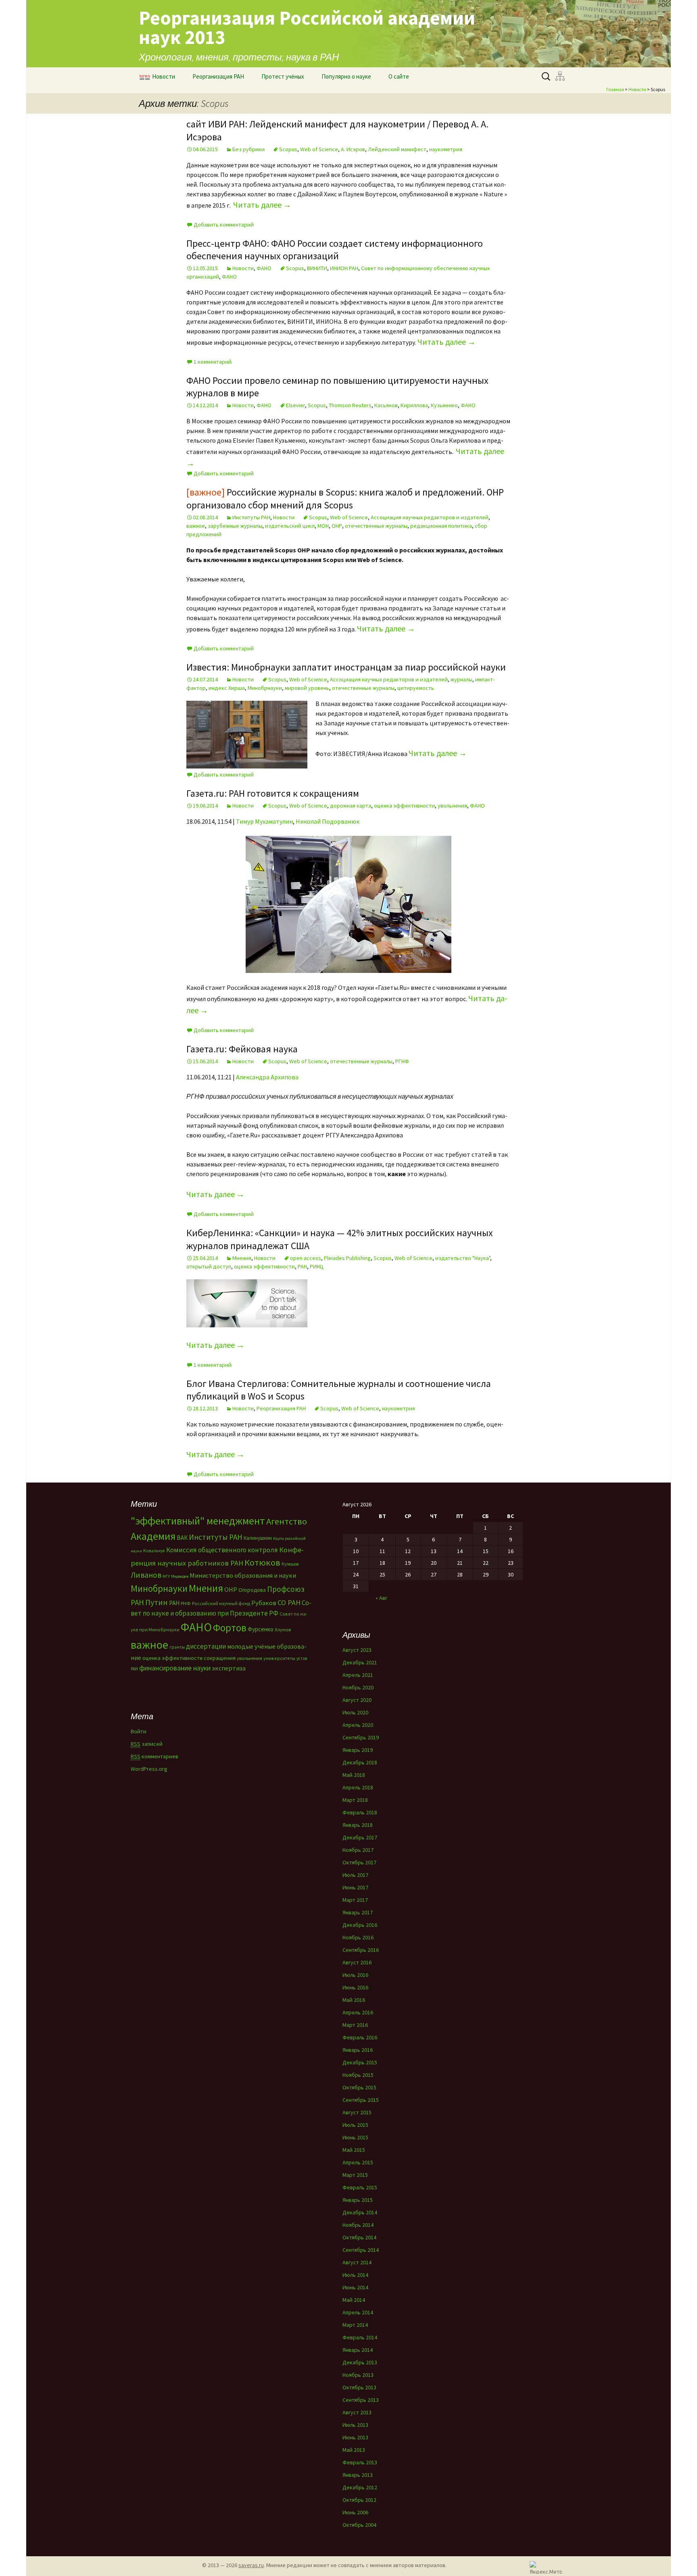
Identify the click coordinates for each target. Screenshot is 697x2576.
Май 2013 (354, 2450)
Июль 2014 (355, 2275)
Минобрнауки (265, 688)
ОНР (337, 526)
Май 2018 (354, 1775)
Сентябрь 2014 (361, 2250)
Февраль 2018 (360, 1812)
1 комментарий (213, 362)
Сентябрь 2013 (361, 2400)
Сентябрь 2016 (361, 1950)
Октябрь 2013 (359, 2387)
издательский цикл (290, 526)
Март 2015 (355, 2175)
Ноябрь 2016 (358, 1937)
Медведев (180, 1576)
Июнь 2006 (355, 2512)
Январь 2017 (358, 1912)
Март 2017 (355, 1900)
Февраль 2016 (360, 2037)
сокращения (220, 1658)
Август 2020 (357, 1700)
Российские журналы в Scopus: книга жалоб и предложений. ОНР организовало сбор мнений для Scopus (345, 498)
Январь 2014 (358, 2350)
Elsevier (295, 405)
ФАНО (264, 268)
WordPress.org (149, 1769)
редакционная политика (441, 526)
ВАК (182, 1538)
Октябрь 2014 (359, 2237)
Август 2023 (357, 1650)
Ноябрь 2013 (358, 2375)
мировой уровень (307, 688)
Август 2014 (357, 2262)
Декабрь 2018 (360, 1762)
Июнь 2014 (355, 2287)
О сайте (399, 76)
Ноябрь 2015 (358, 2075)
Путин (157, 1602)
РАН (302, 1266)
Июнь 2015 (355, 2137)
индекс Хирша (227, 688)
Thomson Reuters (350, 405)
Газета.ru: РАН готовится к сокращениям (273, 793)
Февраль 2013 (360, 2462)
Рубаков (264, 1603)
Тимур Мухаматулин (264, 821)
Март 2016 (355, 2025)
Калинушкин (258, 1538)
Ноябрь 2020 (358, 1687)
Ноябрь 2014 (358, 2225)
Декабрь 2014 (360, 2212)
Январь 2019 (358, 1750)
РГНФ (402, 1061)
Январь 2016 (358, 2050)
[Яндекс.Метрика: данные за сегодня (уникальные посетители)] (546, 2567)
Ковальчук (154, 1551)
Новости (164, 76)
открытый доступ (209, 1266)
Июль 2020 (355, 1712)
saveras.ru (251, 2565)
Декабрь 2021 (360, 1662)
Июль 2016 (355, 1975)
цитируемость (416, 688)
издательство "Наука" (463, 1258)
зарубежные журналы (235, 526)
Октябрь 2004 (359, 2525)
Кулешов (290, 1564)
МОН (323, 526)
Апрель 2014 (358, 2312)
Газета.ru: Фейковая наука (242, 1049)
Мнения (242, 1258)
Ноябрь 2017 (358, 1850)
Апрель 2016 (358, 2012)
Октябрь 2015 (359, 2087)
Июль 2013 (355, 2425)
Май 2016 (354, 2000)
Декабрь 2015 (360, 2062)
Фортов (230, 1628)
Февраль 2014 (360, 2337)
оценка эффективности (404, 806)
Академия (153, 1536)
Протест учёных (283, 76)
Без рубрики (248, 149)
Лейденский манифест (397, 149)
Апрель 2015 (358, 2162)
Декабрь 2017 (360, 1837)
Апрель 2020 (358, 1725)
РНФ (186, 1603)
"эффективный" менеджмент (198, 1521)
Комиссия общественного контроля (222, 1550)
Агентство (287, 1521)
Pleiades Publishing (347, 1258)
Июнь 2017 (355, 1887)
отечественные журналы (376, 526)
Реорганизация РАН (218, 76)
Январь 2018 (358, 1825)
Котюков (262, 1562)
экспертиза (229, 1668)
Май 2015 (354, 2150)
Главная (615, 89)
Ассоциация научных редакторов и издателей (430, 517)
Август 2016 (357, 1962)
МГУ (166, 1576)
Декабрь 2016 (360, 1925)
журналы (461, 679)
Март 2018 (355, 1800)
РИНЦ (317, 1266)
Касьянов (386, 405)
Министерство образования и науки (243, 1575)
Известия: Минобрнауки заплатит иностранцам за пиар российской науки (346, 667)
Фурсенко (261, 1629)
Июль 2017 (355, 1875)
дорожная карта (351, 806)
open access (306, 1258)
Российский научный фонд (221, 1603)
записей (147, 1744)
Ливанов (146, 1575)
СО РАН (289, 1602)
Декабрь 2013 (360, 2362)
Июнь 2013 (355, 2437)
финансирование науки (175, 1668)
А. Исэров (353, 149)
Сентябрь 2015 (361, 2100)
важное (196, 526)
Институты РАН (251, 517)
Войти (139, 1731)
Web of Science (319, 149)
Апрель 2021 (358, 1675)
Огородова (252, 1590)
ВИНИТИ (317, 268)
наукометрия (446, 149)
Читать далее (262, 205)
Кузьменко (444, 405)
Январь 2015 (358, 2200)
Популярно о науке (346, 76)
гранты (177, 1647)
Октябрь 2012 (359, 2500)
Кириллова (414, 405)
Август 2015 (357, 2112)
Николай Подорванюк (328, 821)
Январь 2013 (358, 2475)
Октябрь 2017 (359, 1862)
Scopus (288, 149)
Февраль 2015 (360, 2187)
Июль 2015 (355, 2125)
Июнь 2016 (355, 1987)
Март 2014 (355, 2325)
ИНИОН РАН (344, 268)
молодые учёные (251, 1646)
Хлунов (283, 1630)
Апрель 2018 (358, 1787)
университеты (279, 1658)
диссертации (206, 1646)
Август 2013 (357, 2412)
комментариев (154, 1756)
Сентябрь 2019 (361, 1737)
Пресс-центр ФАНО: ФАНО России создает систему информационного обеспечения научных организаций (335, 250)
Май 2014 (354, 2300)
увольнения (452, 806)
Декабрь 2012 (360, 2487)
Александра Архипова (267, 1077)
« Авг (381, 1598)
